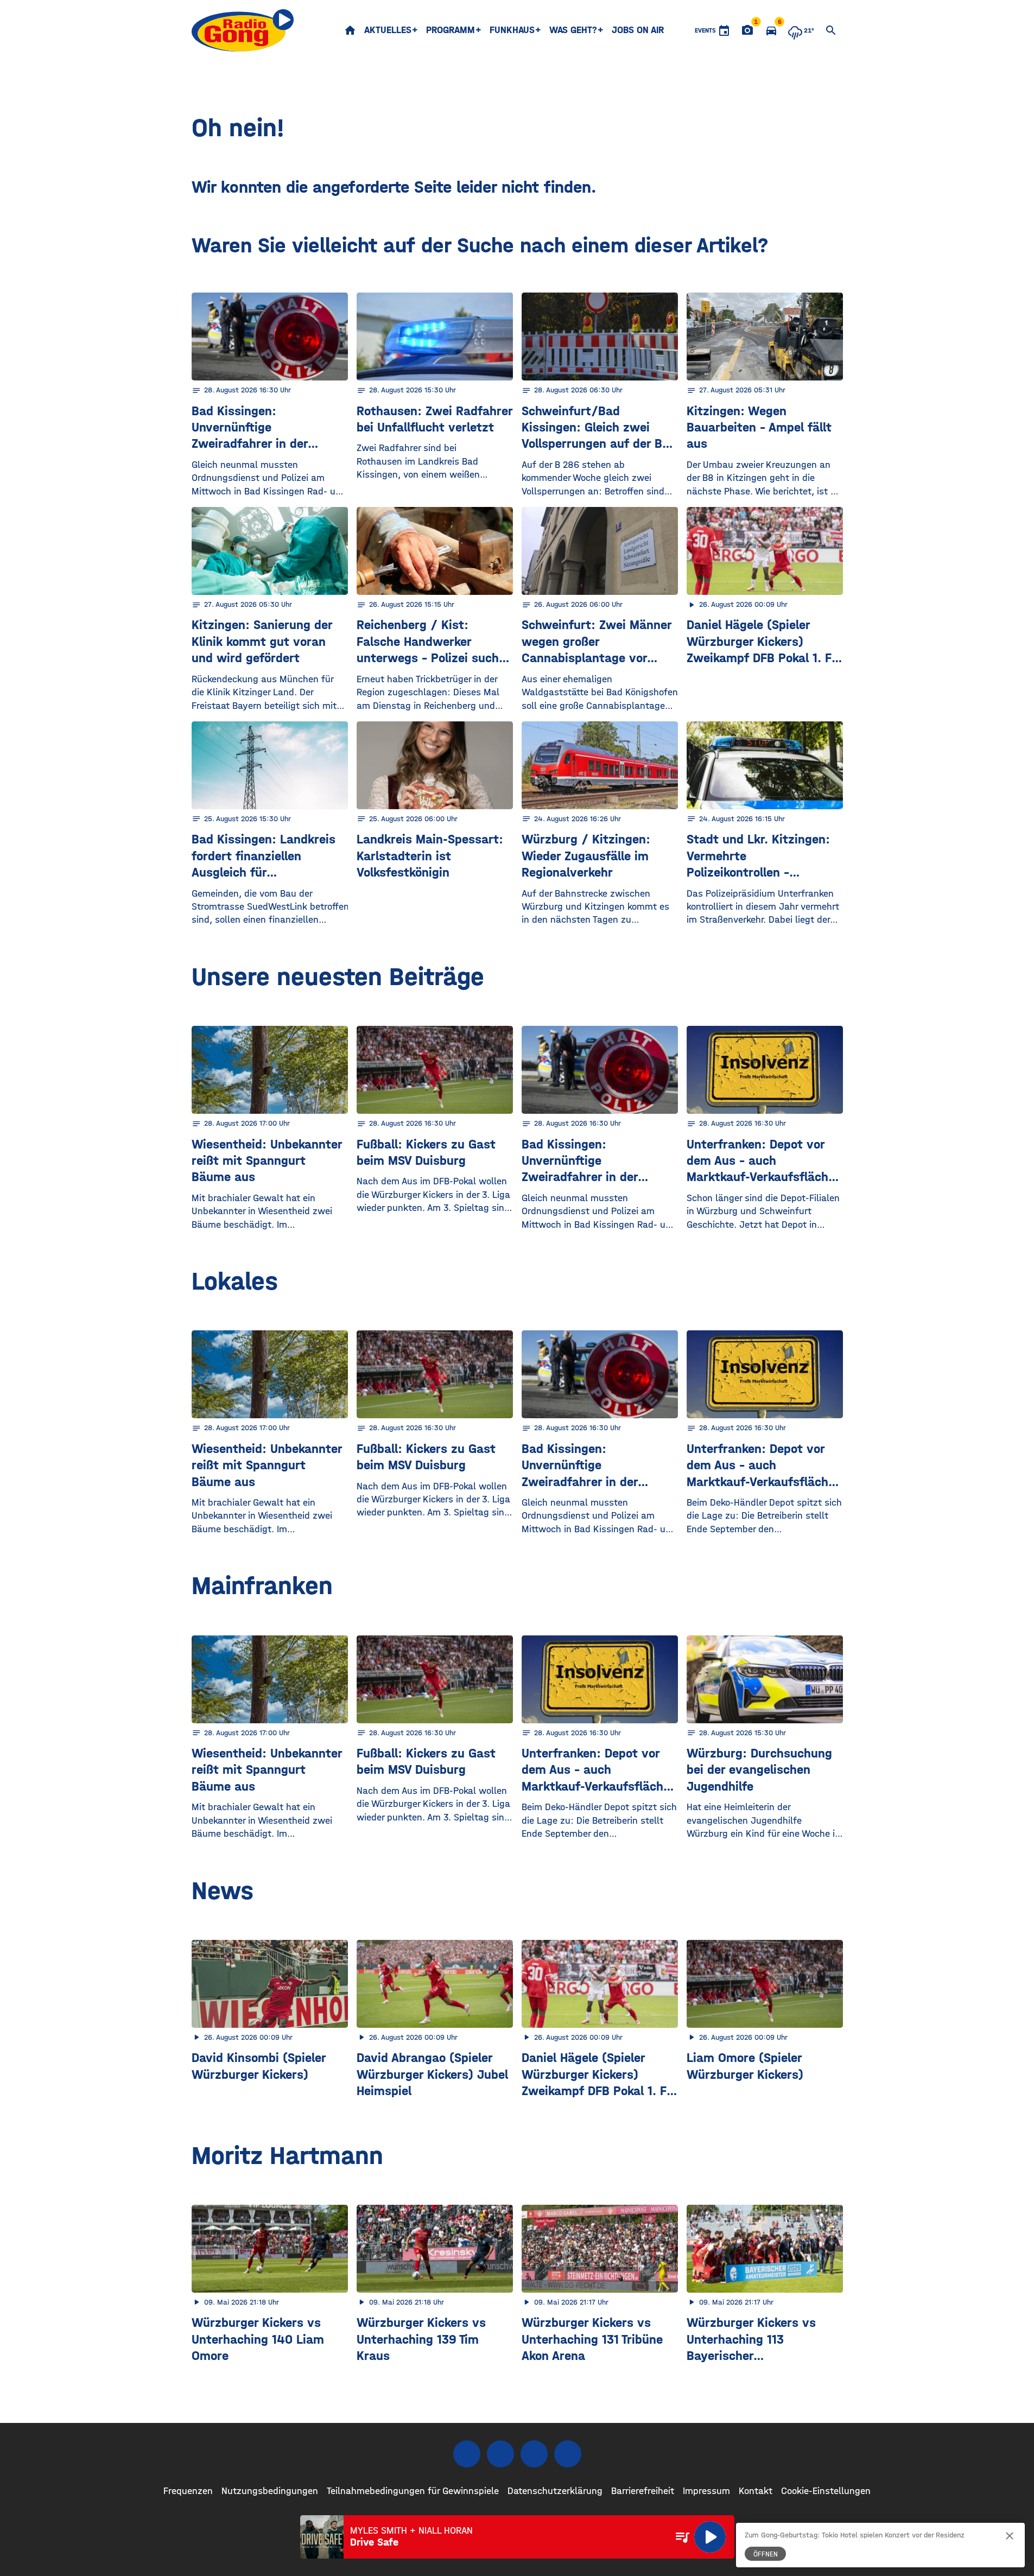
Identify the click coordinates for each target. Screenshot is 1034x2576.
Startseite (350, 30)
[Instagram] (500, 2454)
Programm (451, 30)
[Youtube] (534, 2454)
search (831, 30)
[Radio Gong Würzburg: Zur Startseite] (243, 30)
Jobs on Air (638, 30)
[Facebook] (467, 2454)
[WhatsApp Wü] (568, 2454)
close (1010, 2536)
